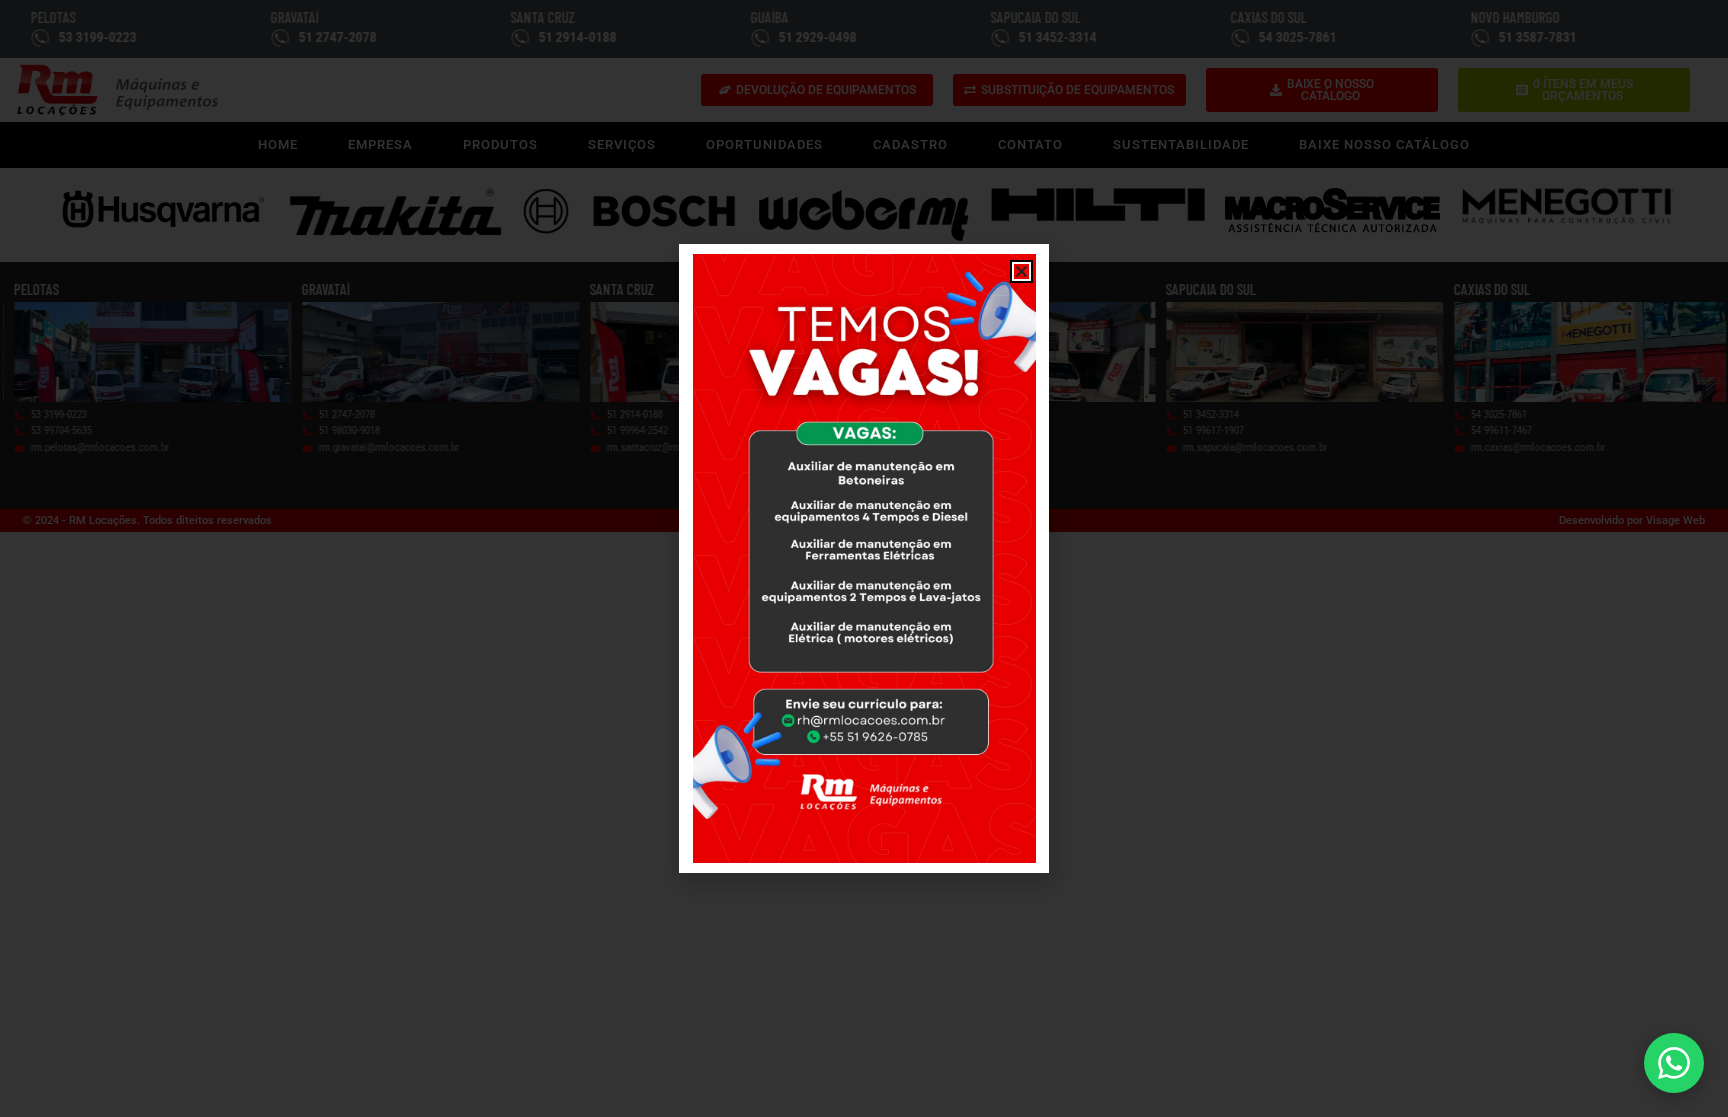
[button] (1021, 271)
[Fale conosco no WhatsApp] (1674, 1063)
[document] (864, 558)
